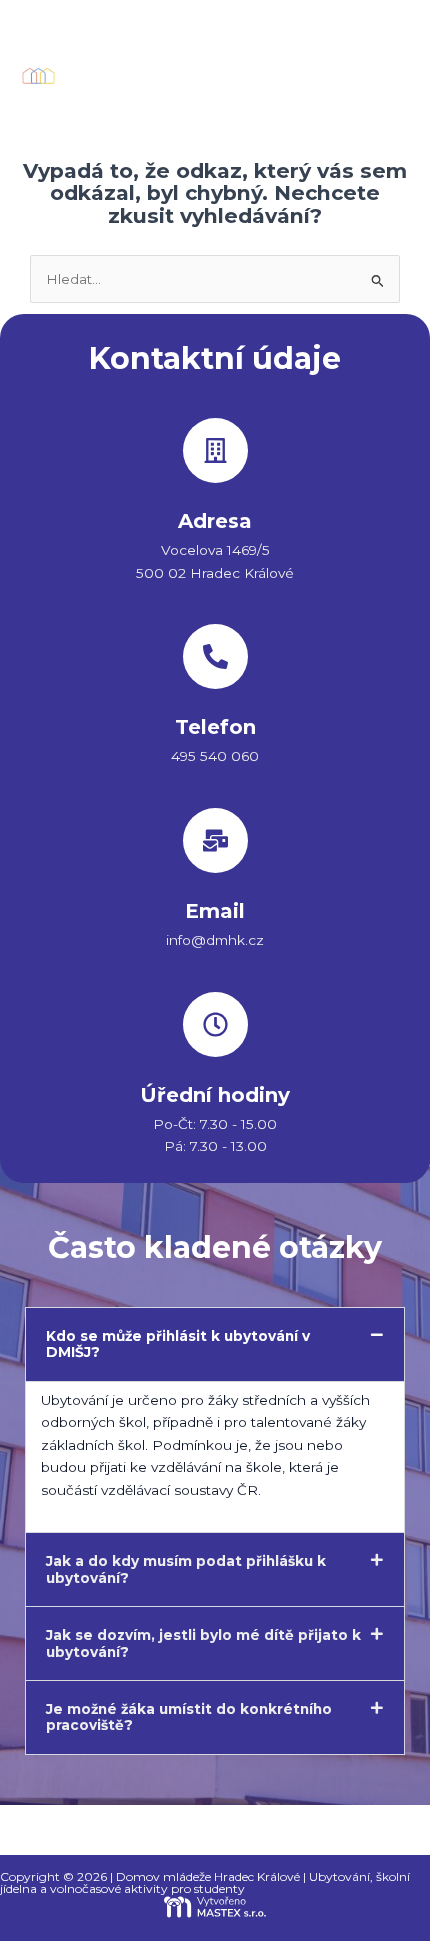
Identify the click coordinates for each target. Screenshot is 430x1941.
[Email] (215, 840)
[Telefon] (215, 656)
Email (215, 911)
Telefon (215, 727)
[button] (384, 76)
